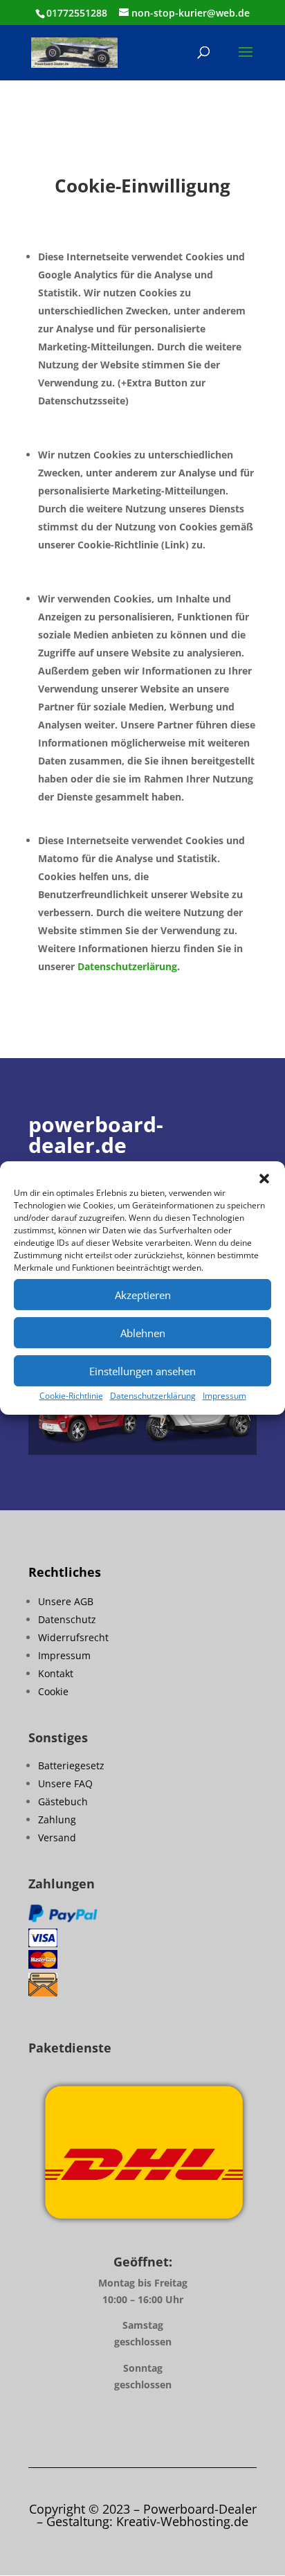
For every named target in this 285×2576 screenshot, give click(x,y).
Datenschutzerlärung (127, 966)
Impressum (224, 1396)
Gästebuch (63, 1801)
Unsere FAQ (65, 1783)
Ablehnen (143, 1333)
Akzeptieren (143, 1295)
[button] (264, 1179)
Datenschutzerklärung (153, 1396)
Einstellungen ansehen (142, 1371)
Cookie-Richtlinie (71, 1396)
